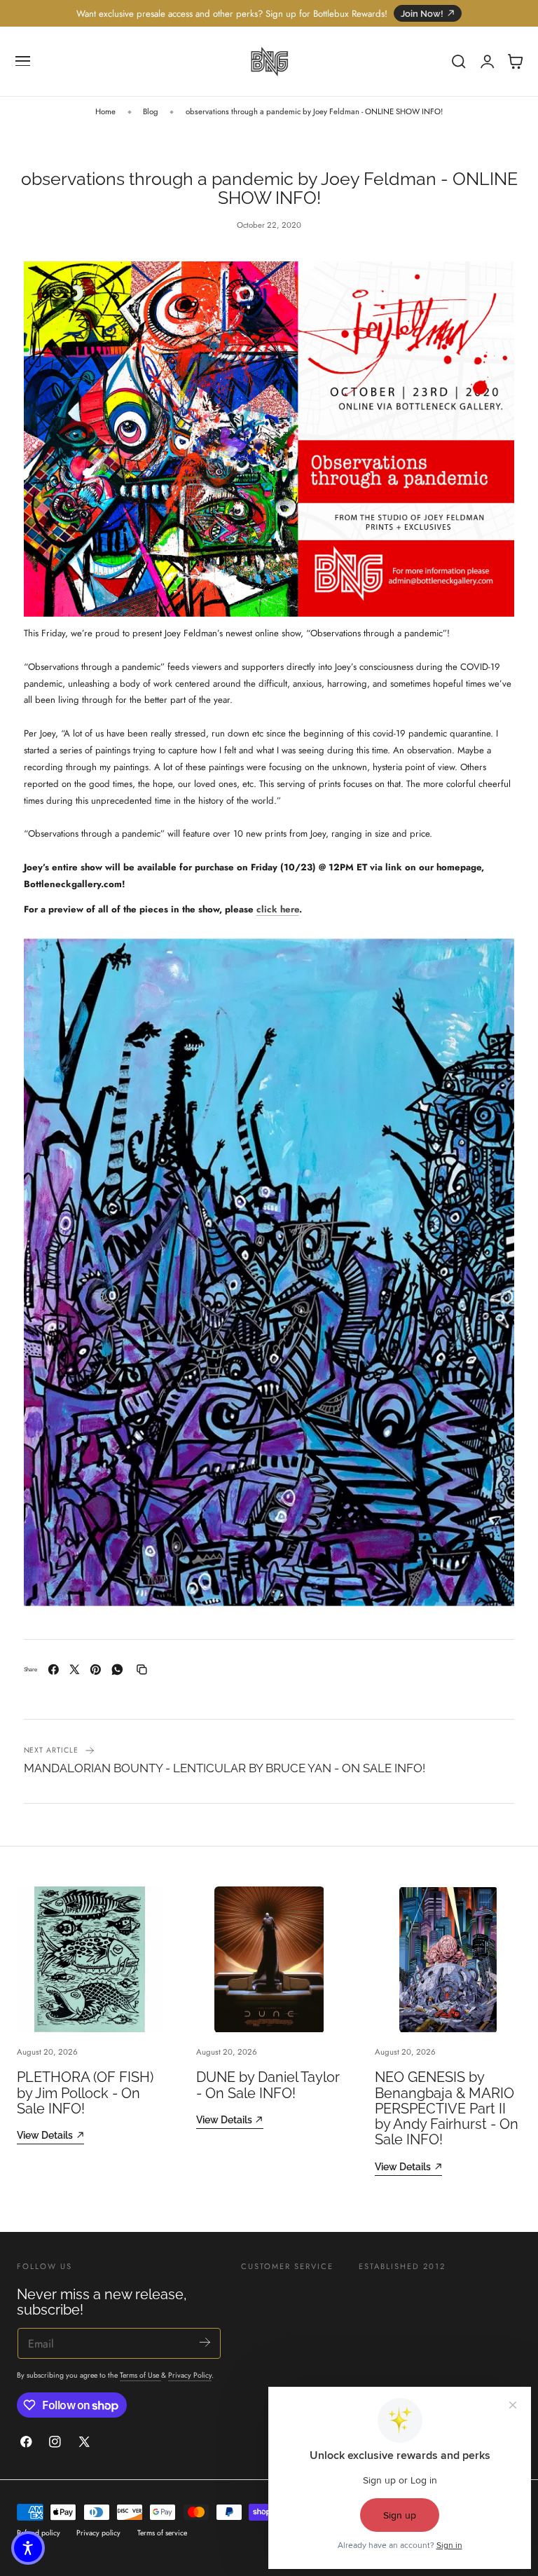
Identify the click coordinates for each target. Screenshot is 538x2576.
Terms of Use (140, 2375)
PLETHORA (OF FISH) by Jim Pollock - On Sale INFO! (85, 2093)
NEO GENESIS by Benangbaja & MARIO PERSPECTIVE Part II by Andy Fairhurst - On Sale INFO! (447, 2108)
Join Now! (422, 14)
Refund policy (39, 2533)
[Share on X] (75, 1670)
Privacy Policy (190, 2375)
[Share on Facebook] (54, 1670)
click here (278, 909)
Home (105, 111)
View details (45, 2135)
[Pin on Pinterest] (96, 1670)
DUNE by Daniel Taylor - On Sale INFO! (268, 2085)
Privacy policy (98, 2533)
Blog (151, 111)
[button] (23, 62)
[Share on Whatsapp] (117, 1670)
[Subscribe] (205, 2342)
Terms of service (162, 2533)
